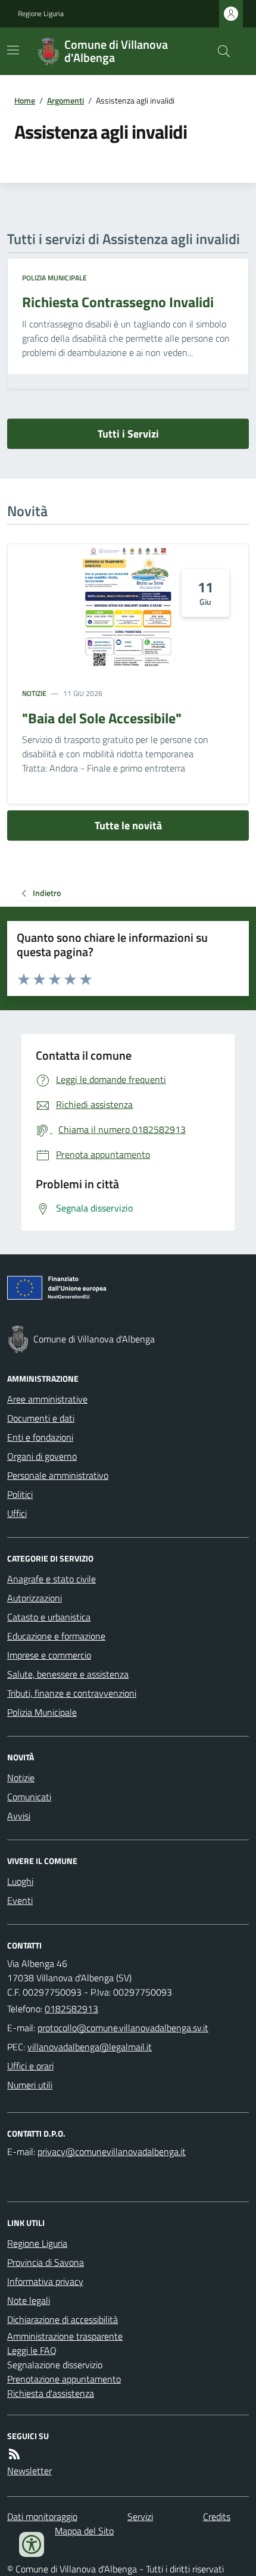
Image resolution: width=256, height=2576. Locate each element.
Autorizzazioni (35, 1598)
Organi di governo (42, 1456)
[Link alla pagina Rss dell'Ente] (14, 2454)
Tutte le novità (128, 825)
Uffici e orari (30, 2066)
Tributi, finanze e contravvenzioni (72, 1693)
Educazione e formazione (56, 1636)
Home (25, 100)
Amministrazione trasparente (65, 2336)
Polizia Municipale (54, 278)
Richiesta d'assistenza (51, 2393)
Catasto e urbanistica (49, 1617)
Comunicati (29, 1797)
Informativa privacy (45, 2281)
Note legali (29, 2300)
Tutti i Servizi (128, 434)
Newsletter (29, 2471)
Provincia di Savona (46, 2262)
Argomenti (65, 100)
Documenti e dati (41, 1418)
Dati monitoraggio (42, 2516)
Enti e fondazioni (40, 1437)
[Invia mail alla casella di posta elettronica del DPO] (112, 2152)
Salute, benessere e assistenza (68, 1674)
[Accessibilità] (32, 2544)
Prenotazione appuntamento (64, 2379)
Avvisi (19, 1816)
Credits (217, 2516)
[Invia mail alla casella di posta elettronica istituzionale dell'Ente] (123, 2028)
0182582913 (71, 2009)
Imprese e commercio (49, 1655)
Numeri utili (30, 2085)
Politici (20, 1494)
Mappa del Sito (84, 2531)
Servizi (140, 2516)
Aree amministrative (47, 1399)
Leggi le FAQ (32, 2350)
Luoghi (20, 1881)
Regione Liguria (41, 14)
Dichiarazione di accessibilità (63, 2319)
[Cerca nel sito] (219, 51)
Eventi (20, 1900)
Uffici (17, 1513)
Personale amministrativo (58, 1475)
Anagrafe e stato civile (51, 1579)
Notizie (34, 694)
